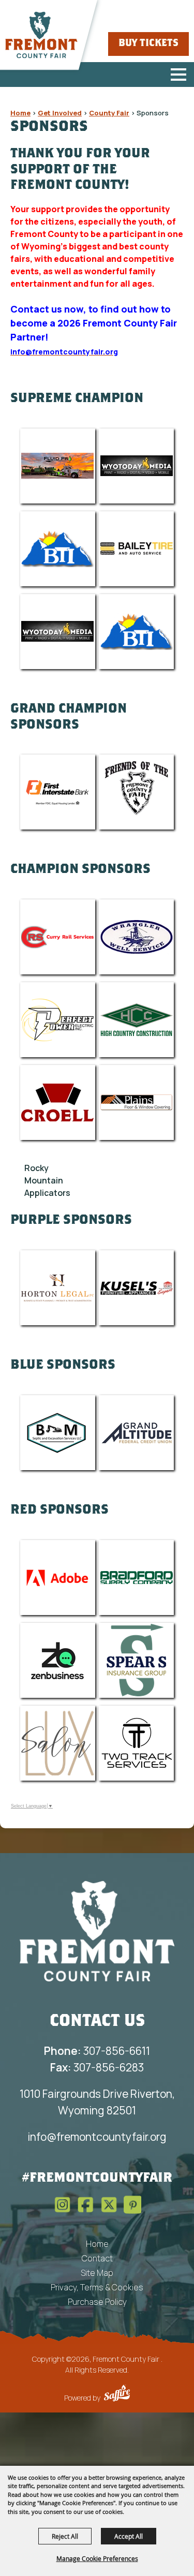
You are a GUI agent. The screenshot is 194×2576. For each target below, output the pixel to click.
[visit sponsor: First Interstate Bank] (58, 792)
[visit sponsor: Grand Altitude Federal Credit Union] (136, 1433)
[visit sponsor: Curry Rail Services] (58, 937)
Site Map (97, 2273)
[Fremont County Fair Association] (97, 1931)
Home (20, 113)
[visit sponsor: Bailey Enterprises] (136, 549)
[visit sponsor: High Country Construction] (136, 1020)
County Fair (109, 113)
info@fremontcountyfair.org (97, 2137)
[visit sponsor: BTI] (58, 549)
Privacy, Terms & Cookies (97, 2287)
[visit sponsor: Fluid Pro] (58, 466)
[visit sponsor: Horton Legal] (58, 1288)
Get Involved (60, 113)
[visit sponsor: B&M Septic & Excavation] (58, 1433)
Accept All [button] (129, 2536)
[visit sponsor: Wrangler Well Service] (136, 937)
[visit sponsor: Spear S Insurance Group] (136, 1660)
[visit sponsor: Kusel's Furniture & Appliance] (136, 1288)
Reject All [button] (65, 2536)
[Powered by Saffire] (117, 2394)
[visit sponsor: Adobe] (58, 1578)
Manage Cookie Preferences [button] (97, 2558)
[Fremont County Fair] (41, 35)
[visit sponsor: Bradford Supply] (136, 1578)
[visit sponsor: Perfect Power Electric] (58, 1020)
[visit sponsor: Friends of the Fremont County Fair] (136, 792)
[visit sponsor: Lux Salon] (58, 1743)
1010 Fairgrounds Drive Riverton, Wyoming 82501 (97, 2102)
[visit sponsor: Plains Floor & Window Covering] (136, 1102)
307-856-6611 (97, 2051)
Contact (97, 2258)
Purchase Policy (97, 2302)
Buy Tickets (148, 44)
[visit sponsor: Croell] (58, 1102)
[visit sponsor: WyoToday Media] (136, 466)
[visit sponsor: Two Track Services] (136, 1743)
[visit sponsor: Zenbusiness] (58, 1660)
